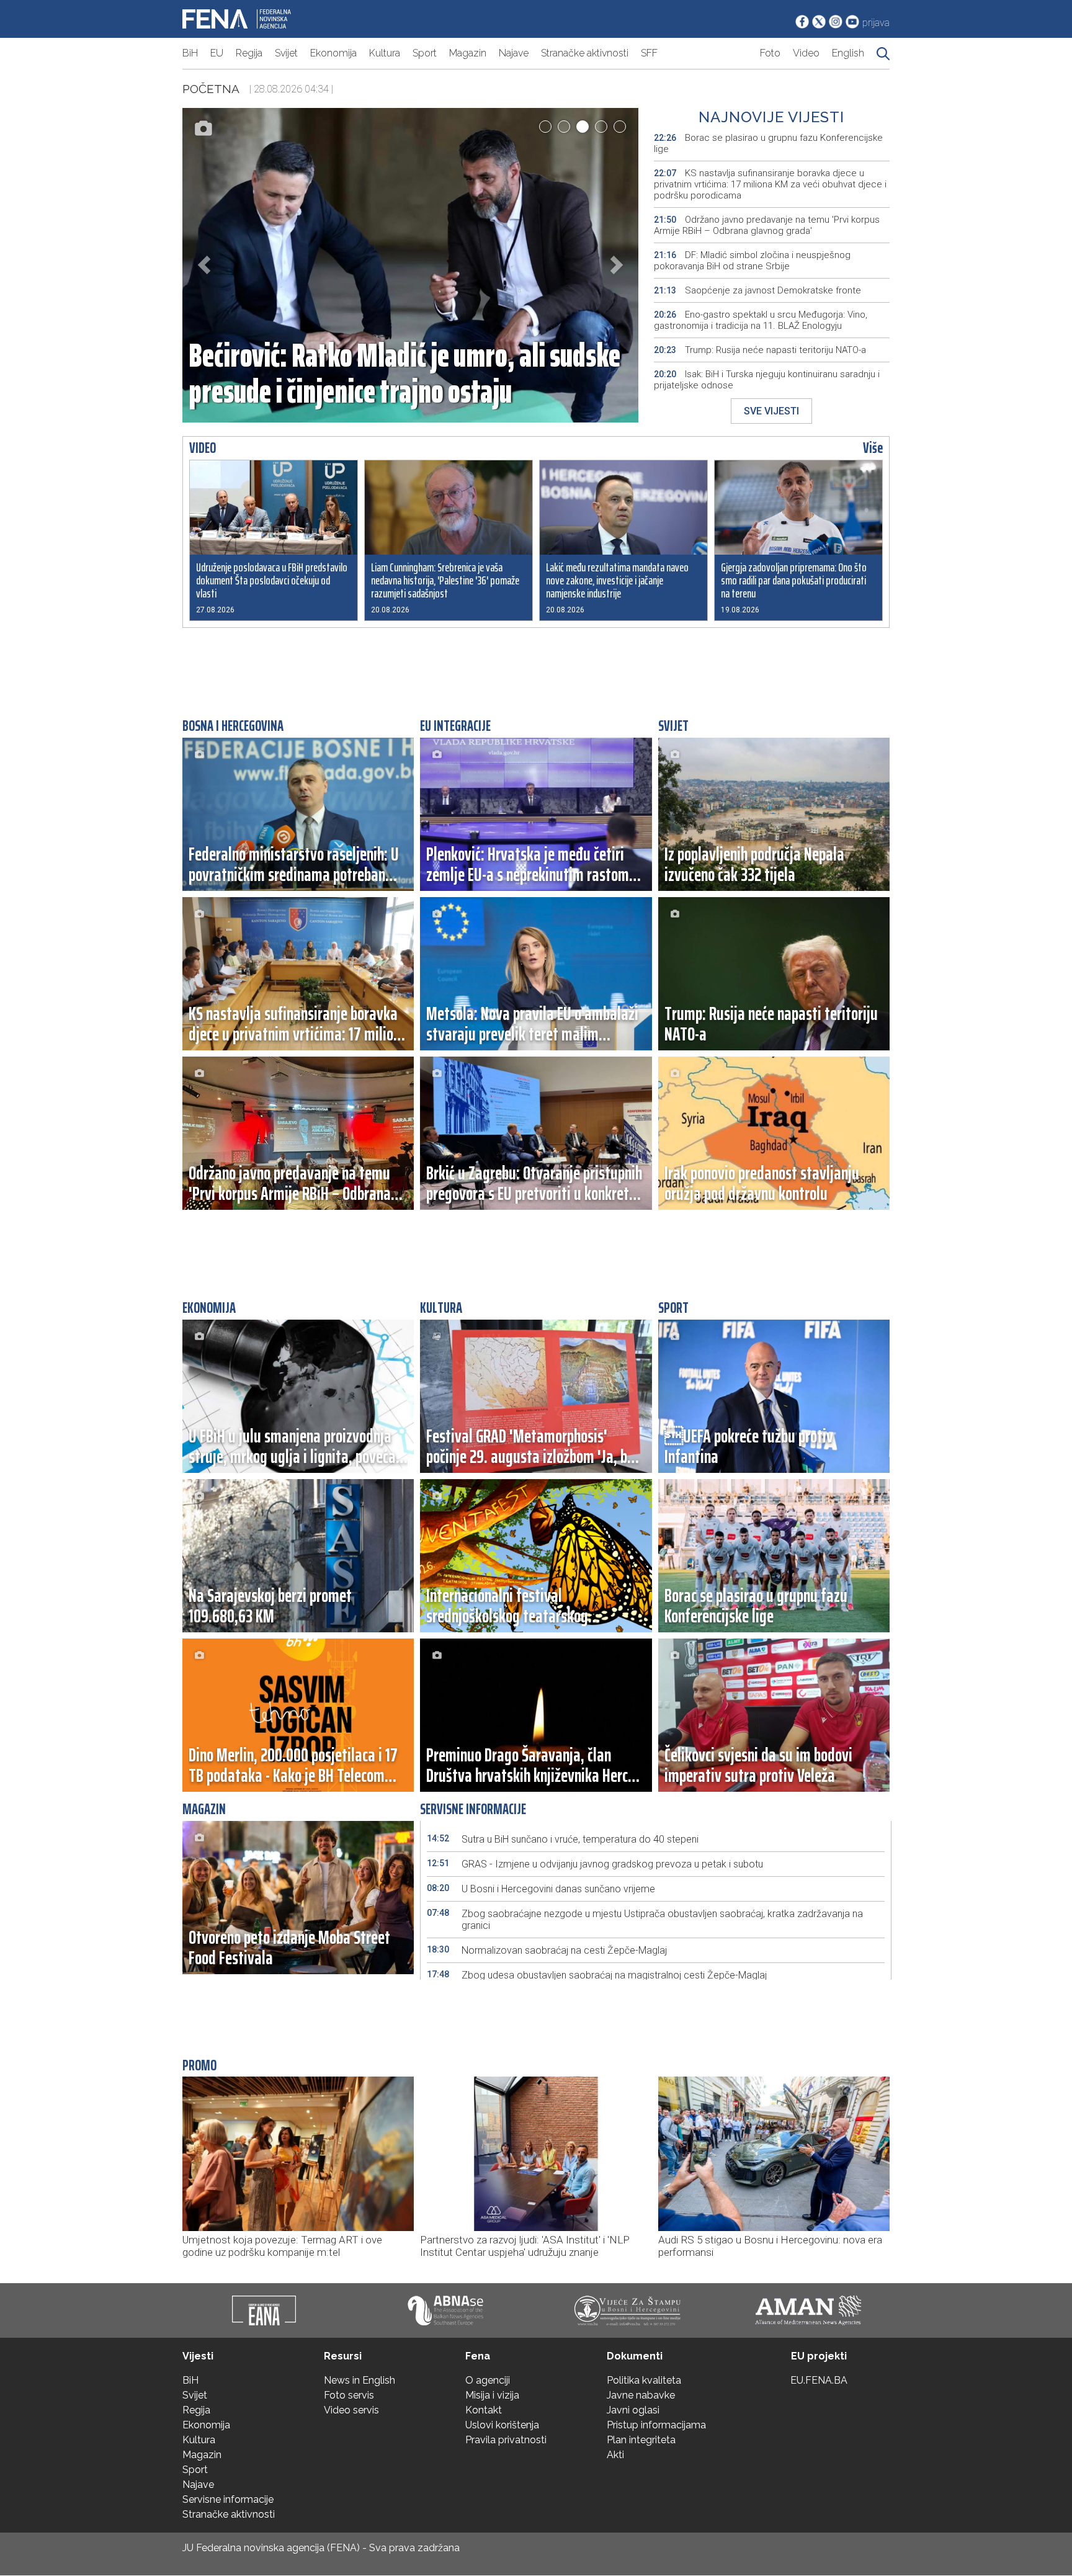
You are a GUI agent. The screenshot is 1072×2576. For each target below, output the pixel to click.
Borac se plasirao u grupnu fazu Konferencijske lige (768, 143)
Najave (514, 53)
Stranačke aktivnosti (585, 53)
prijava (876, 23)
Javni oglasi (633, 2410)
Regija (249, 53)
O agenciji (488, 2380)
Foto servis (349, 2395)
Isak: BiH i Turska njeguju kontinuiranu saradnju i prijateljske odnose (767, 380)
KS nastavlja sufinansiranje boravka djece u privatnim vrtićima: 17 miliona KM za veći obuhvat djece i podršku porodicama (770, 184)
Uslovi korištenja (502, 2425)
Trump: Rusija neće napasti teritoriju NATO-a (760, 350)
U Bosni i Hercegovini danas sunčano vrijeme (541, 1889)
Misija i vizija (492, 2395)
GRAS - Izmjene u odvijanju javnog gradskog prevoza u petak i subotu (595, 1864)
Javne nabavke (641, 2395)
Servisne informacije (228, 2499)
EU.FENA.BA (819, 2380)
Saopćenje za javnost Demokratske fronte (757, 290)
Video (806, 53)
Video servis (351, 2410)
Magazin (468, 53)
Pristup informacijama (656, 2425)
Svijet (286, 53)
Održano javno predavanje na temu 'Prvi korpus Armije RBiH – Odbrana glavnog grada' (767, 225)
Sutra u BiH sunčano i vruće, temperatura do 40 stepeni (563, 1839)
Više (873, 448)
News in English (360, 2380)
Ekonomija (333, 53)
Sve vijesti (771, 411)
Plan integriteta (641, 2440)
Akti (615, 2455)
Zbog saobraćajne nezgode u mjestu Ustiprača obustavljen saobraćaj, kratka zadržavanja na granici (645, 1920)
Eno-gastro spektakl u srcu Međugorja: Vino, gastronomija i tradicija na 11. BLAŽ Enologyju (761, 320)
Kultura (385, 53)
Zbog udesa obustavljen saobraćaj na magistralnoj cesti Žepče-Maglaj (597, 1975)
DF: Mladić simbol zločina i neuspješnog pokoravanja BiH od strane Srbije (752, 261)
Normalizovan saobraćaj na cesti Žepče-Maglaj (547, 1950)
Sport (425, 53)
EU (217, 53)
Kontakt (484, 2410)
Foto (770, 53)
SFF (649, 53)
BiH (190, 53)
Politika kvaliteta (644, 2380)
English (848, 53)
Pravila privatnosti (506, 2440)
